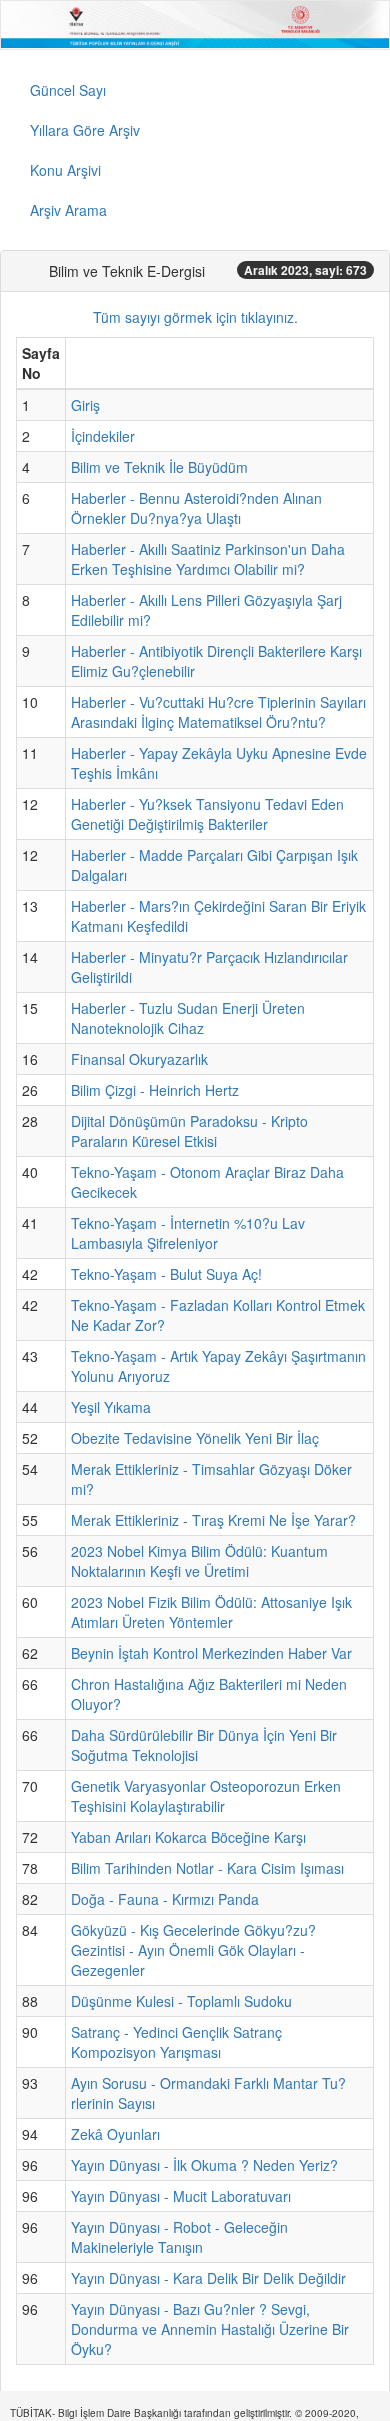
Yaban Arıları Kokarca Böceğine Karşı (188, 1837)
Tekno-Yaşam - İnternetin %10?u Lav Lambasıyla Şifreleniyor (188, 1233)
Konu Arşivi (65, 170)
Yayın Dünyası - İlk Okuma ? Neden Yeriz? (204, 2165)
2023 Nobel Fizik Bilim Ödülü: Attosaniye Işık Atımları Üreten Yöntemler (211, 1612)
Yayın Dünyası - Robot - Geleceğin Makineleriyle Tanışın (179, 2237)
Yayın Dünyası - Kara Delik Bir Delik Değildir (208, 2278)
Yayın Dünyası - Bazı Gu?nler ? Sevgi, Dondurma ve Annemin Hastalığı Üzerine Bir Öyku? (210, 2329)
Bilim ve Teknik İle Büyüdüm (159, 467)
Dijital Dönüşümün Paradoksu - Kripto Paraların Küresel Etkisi (189, 1131)
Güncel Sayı (68, 90)
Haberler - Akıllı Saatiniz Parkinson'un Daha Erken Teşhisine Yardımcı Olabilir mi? (208, 559)
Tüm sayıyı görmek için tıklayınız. (195, 317)
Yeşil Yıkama (111, 1407)
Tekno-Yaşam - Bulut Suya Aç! (166, 1274)
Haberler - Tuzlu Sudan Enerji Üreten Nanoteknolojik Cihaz (188, 1018)
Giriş (85, 405)
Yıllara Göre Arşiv (85, 130)
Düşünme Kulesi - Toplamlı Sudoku (181, 2001)
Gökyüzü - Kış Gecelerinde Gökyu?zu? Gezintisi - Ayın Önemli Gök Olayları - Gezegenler (193, 1950)
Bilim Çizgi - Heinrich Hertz (155, 1090)
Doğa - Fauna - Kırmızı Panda (165, 1899)
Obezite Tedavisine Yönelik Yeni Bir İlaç (195, 1438)
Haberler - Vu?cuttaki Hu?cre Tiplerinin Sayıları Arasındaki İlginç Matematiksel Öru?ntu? (218, 712)
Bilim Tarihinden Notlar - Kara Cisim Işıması (207, 1868)
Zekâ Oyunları (115, 2134)
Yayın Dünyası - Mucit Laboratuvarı (181, 2196)
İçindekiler (103, 436)
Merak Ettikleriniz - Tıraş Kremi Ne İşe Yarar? (213, 1520)
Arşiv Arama (68, 210)
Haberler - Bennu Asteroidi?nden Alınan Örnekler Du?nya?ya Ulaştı (196, 508)
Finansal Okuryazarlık (139, 1059)
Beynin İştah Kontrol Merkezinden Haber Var (211, 1653)
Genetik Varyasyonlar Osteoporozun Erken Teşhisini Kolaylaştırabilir (206, 1796)
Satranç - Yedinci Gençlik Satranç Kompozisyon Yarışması (176, 2042)
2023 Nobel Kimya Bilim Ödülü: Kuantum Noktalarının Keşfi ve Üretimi (199, 1561)
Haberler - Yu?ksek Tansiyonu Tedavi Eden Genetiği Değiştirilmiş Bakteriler (207, 814)
